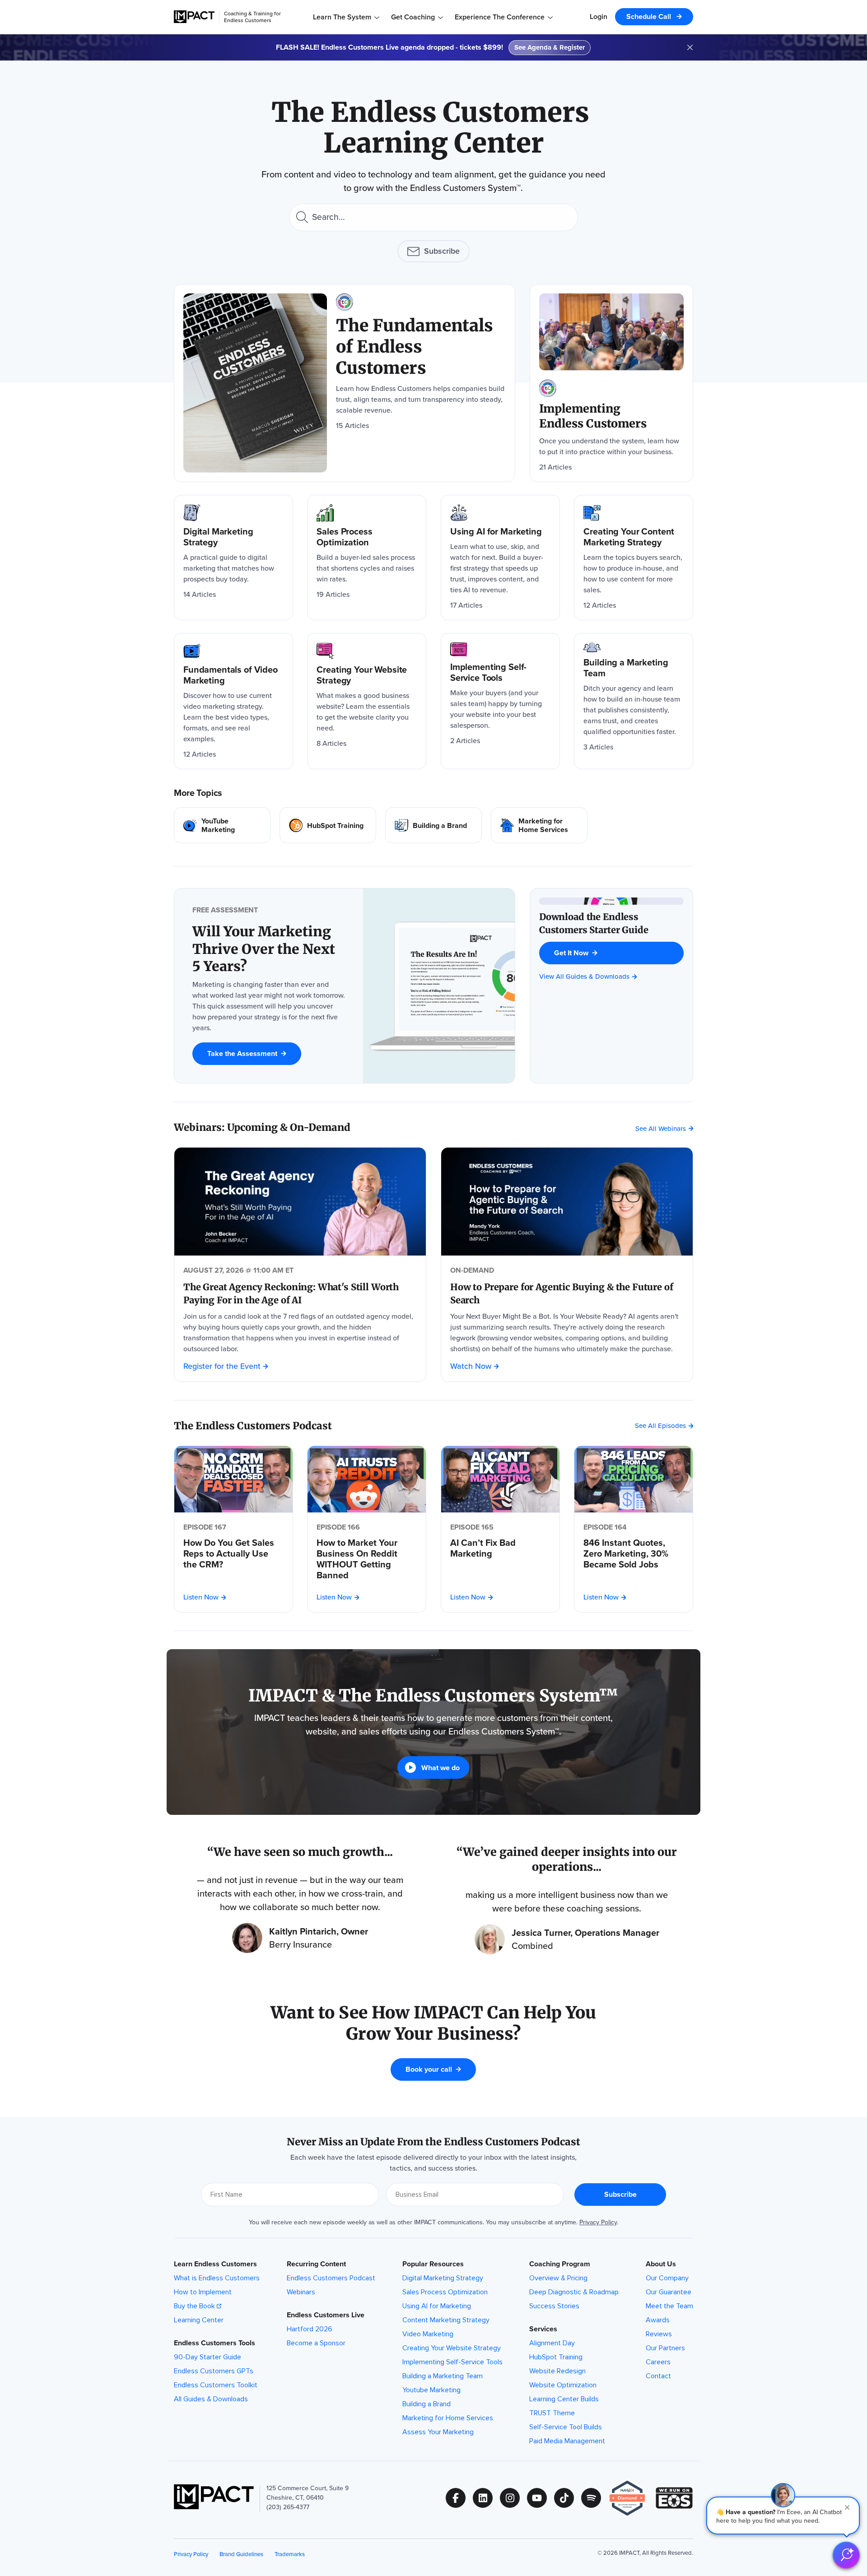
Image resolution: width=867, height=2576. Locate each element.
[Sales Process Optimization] (367, 558)
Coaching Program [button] (560, 2264)
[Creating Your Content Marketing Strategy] (634, 558)
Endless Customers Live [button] (326, 2315)
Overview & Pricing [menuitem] (558, 2278)
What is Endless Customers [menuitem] (217, 2278)
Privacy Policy (598, 2222)
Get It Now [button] (571, 953)
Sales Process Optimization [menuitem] (445, 2292)
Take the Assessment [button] (242, 1053)
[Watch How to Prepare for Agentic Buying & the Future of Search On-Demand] (567, 1202)
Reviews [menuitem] (659, 2334)
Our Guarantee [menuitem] (669, 2292)
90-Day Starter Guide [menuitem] (207, 2357)
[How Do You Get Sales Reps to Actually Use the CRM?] (233, 1553)
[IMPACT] (194, 17)
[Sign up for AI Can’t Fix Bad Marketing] (500, 1479)
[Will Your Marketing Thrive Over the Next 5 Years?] (269, 949)
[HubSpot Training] (328, 825)
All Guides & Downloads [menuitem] (211, 2399)
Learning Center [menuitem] (199, 2320)
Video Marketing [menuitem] (428, 2334)
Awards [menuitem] (658, 2320)
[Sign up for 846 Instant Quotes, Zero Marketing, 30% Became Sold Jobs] (634, 1479)
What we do (440, 1768)
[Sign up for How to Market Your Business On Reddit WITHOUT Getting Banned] (367, 1479)
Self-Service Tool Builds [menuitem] (566, 2427)
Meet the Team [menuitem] (669, 2306)
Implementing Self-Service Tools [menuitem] (452, 2362)
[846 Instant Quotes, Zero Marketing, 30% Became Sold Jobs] (634, 1553)
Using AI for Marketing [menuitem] (437, 2306)
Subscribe (442, 251)
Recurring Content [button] (316, 2264)
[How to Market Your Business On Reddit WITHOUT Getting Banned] (367, 1559)
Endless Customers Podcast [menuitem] (331, 2278)
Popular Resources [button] (433, 2264)
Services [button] (543, 2329)
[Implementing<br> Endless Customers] (611, 383)
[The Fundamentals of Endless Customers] (345, 383)
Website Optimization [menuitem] (563, 2385)
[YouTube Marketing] (222, 825)
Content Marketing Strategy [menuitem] (446, 2320)
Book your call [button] (429, 2069)
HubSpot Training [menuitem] (556, 2357)
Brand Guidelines (241, 2554)
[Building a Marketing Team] (634, 701)
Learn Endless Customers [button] (215, 2264)
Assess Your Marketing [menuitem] (438, 2432)
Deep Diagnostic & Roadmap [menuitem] (574, 2292)
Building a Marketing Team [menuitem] (443, 2376)
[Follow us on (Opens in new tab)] (459, 2498)
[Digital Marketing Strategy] (233, 558)
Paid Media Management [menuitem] (567, 2441)
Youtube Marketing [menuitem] (431, 2390)
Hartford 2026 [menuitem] (310, 2329)
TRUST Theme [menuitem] (552, 2413)
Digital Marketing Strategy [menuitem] (443, 2278)
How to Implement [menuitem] (203, 2292)
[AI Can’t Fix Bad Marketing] (500, 1548)
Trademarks (290, 2554)
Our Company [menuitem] (667, 2278)
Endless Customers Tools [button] (214, 2343)
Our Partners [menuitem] (665, 2348)
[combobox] (433, 217)
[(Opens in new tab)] (632, 2498)
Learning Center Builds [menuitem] (564, 2399)
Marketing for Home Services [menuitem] (448, 2418)
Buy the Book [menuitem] (194, 2306)
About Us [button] (661, 2264)
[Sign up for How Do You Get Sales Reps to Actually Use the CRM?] (233, 1479)
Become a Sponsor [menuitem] (316, 2343)
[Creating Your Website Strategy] (367, 701)
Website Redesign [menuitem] (557, 2371)
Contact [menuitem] (658, 2376)
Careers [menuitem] (658, 2362)
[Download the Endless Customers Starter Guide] (611, 923)
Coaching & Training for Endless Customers (252, 17)
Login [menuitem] (599, 16)
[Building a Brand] (433, 825)
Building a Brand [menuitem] (427, 2404)
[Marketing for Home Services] (539, 825)
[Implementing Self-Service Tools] (500, 701)
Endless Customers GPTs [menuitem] (214, 2371)
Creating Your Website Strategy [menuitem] (452, 2348)
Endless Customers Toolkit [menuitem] (216, 2385)
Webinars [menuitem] (301, 2292)
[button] (783, 2516)
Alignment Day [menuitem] (552, 2343)
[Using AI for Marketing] (500, 558)
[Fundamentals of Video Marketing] (233, 701)
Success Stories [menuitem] (554, 2306)
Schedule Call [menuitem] (650, 16)
